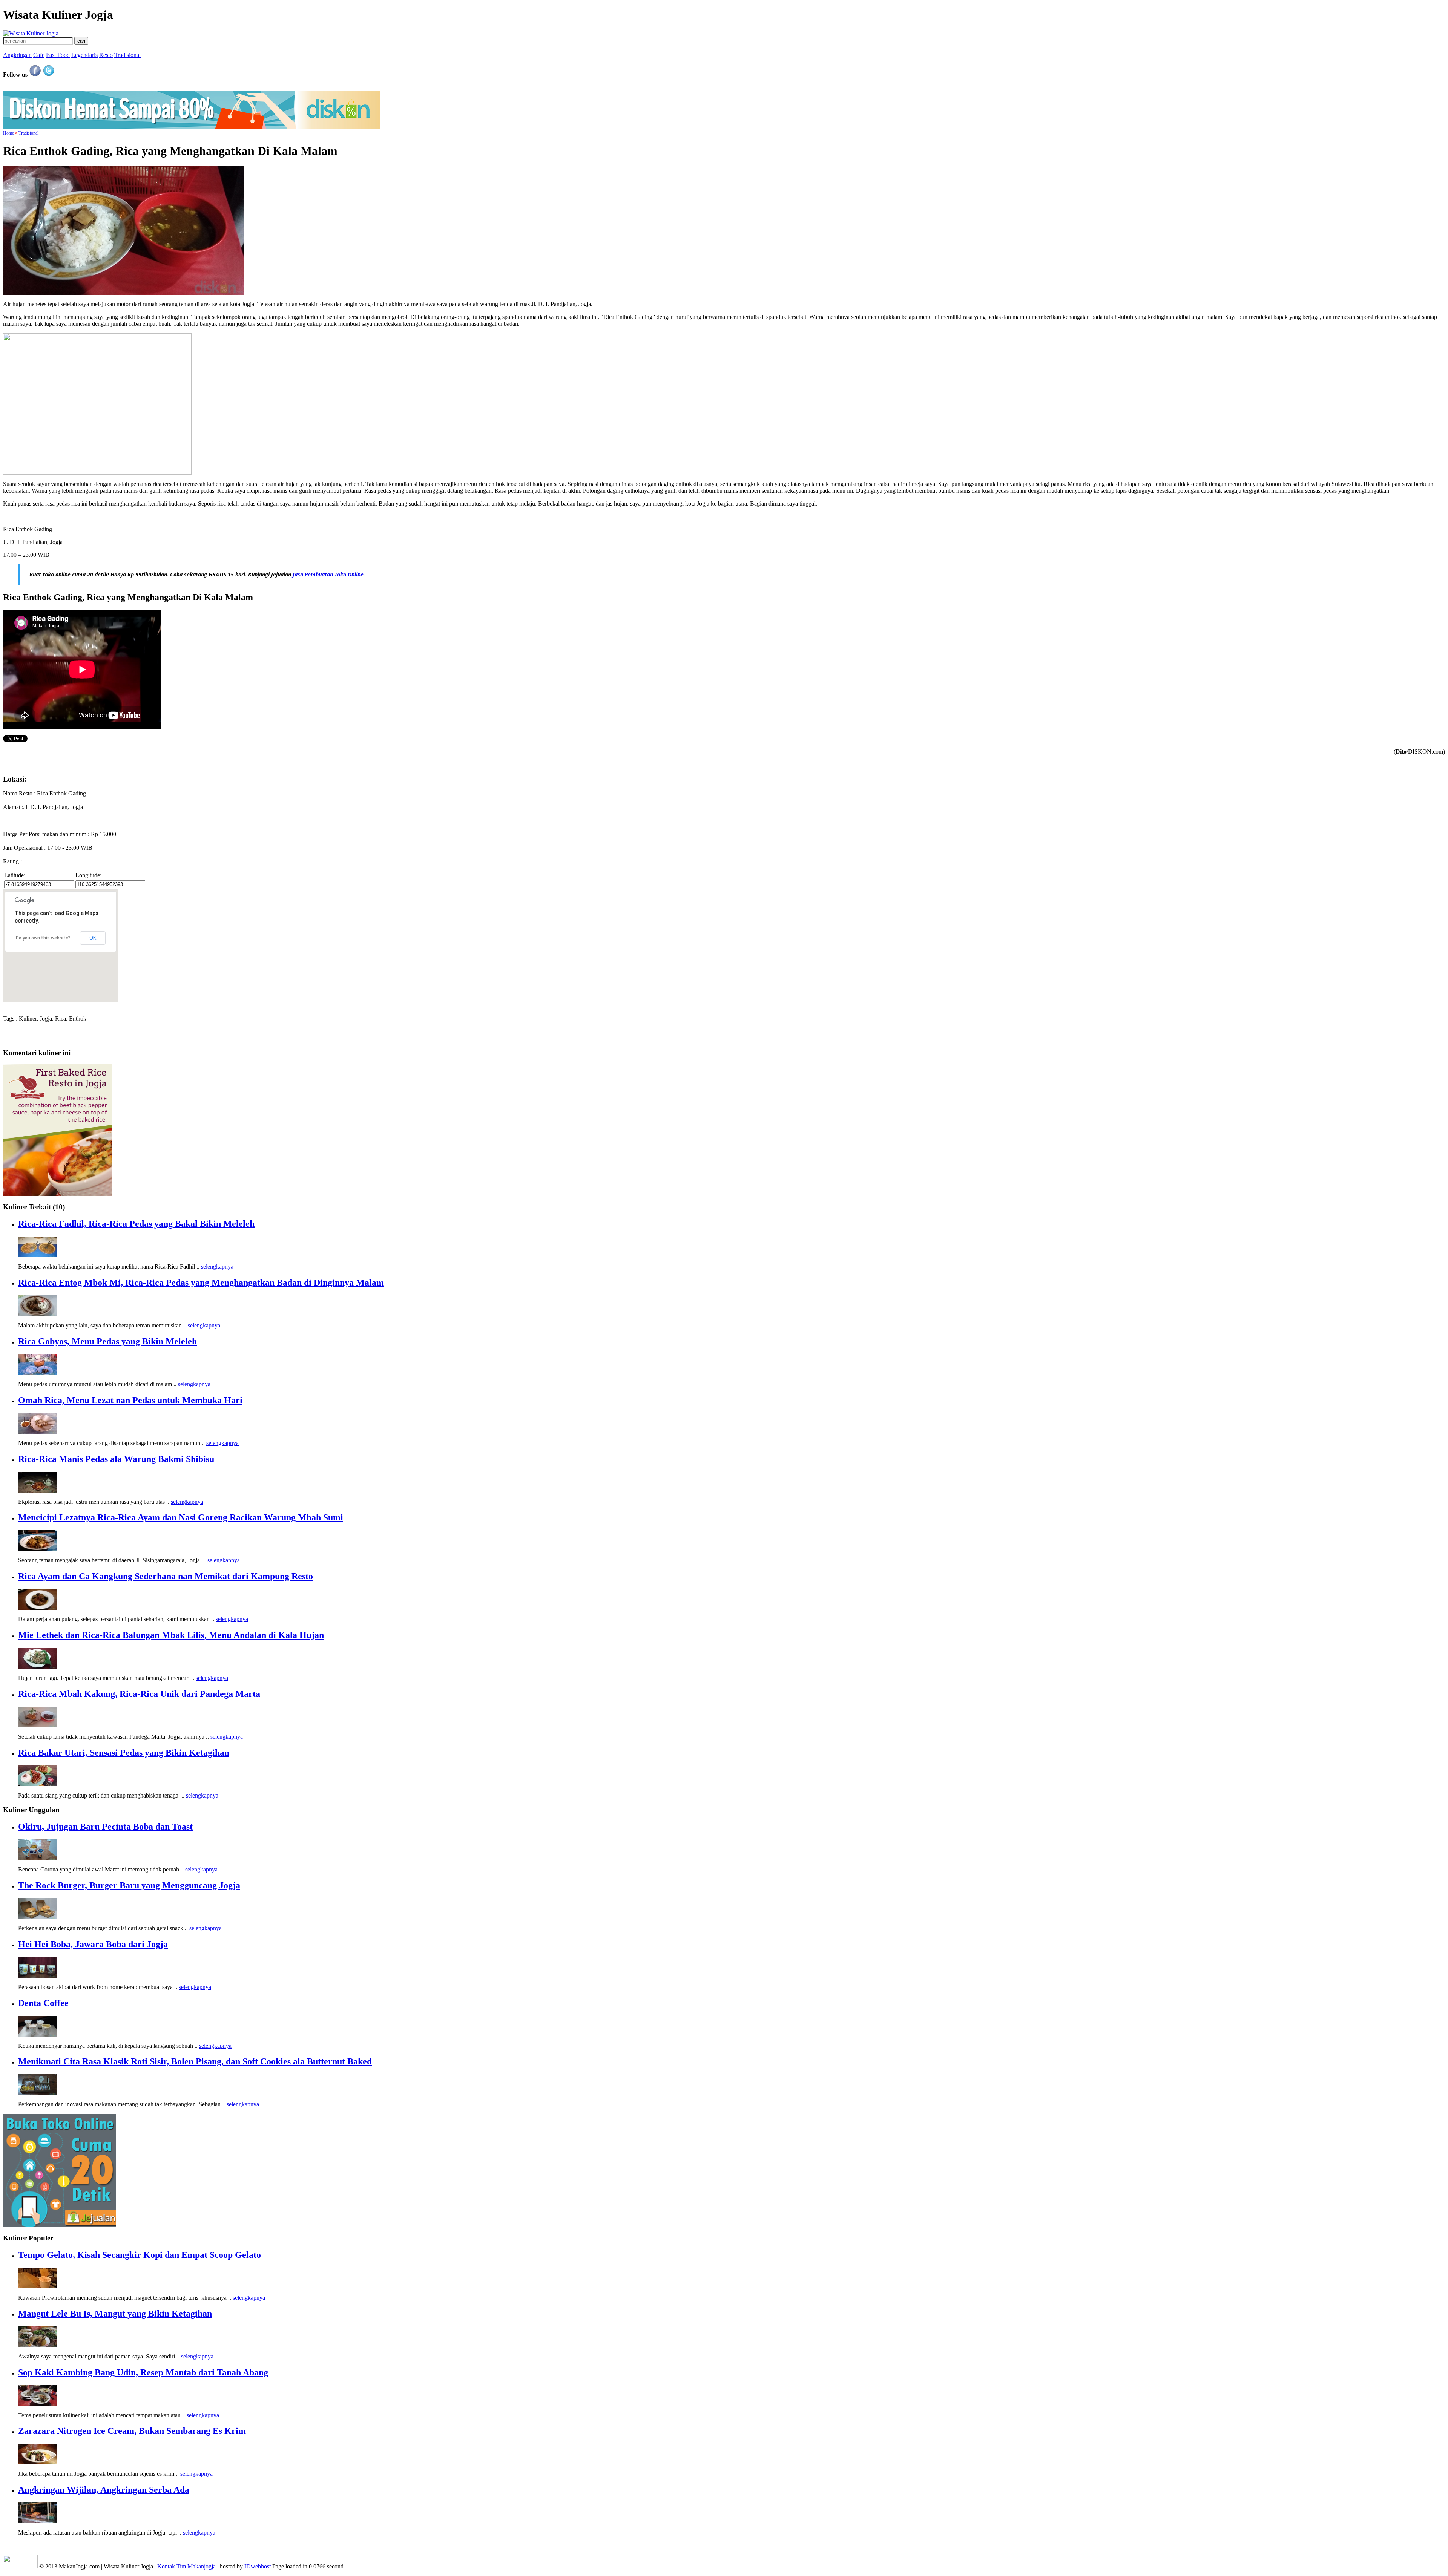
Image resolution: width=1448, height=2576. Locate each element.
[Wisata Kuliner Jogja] (21, 2566)
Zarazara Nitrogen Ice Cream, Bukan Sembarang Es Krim (132, 2431)
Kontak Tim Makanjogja (186, 2566)
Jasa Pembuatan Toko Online (328, 574)
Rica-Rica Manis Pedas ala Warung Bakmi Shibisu (116, 1459)
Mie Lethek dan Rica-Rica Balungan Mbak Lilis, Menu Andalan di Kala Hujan (171, 1635)
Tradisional (127, 55)
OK (93, 938)
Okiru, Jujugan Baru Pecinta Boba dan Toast (105, 1827)
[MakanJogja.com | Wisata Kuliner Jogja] (31, 33)
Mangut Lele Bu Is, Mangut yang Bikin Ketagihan (115, 2314)
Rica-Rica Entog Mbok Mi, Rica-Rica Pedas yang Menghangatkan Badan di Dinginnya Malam (201, 1283)
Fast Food (58, 55)
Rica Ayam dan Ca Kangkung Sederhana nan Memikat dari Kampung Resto (166, 1576)
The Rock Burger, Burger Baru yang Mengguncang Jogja (129, 1885)
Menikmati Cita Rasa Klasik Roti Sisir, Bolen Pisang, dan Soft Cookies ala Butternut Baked (195, 2061)
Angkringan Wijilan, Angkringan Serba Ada (104, 2490)
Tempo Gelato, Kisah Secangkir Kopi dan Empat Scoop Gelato (140, 2255)
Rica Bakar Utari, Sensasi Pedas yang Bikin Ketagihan (124, 1753)
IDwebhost (258, 2566)
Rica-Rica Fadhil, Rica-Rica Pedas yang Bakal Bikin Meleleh (136, 1224)
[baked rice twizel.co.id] (58, 1194)
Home (8, 133)
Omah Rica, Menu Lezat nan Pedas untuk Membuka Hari (130, 1400)
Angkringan (17, 55)
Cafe (39, 55)
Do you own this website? (43, 938)
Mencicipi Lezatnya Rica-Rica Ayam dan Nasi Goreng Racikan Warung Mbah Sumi (181, 1517)
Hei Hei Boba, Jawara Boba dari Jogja (93, 1944)
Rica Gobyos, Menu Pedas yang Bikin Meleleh (107, 1341)
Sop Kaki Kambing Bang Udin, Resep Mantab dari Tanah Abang (143, 2372)
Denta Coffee (43, 2003)
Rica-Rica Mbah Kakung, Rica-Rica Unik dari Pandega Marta (139, 1694)
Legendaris (84, 55)
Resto (106, 55)
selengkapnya (217, 1267)
